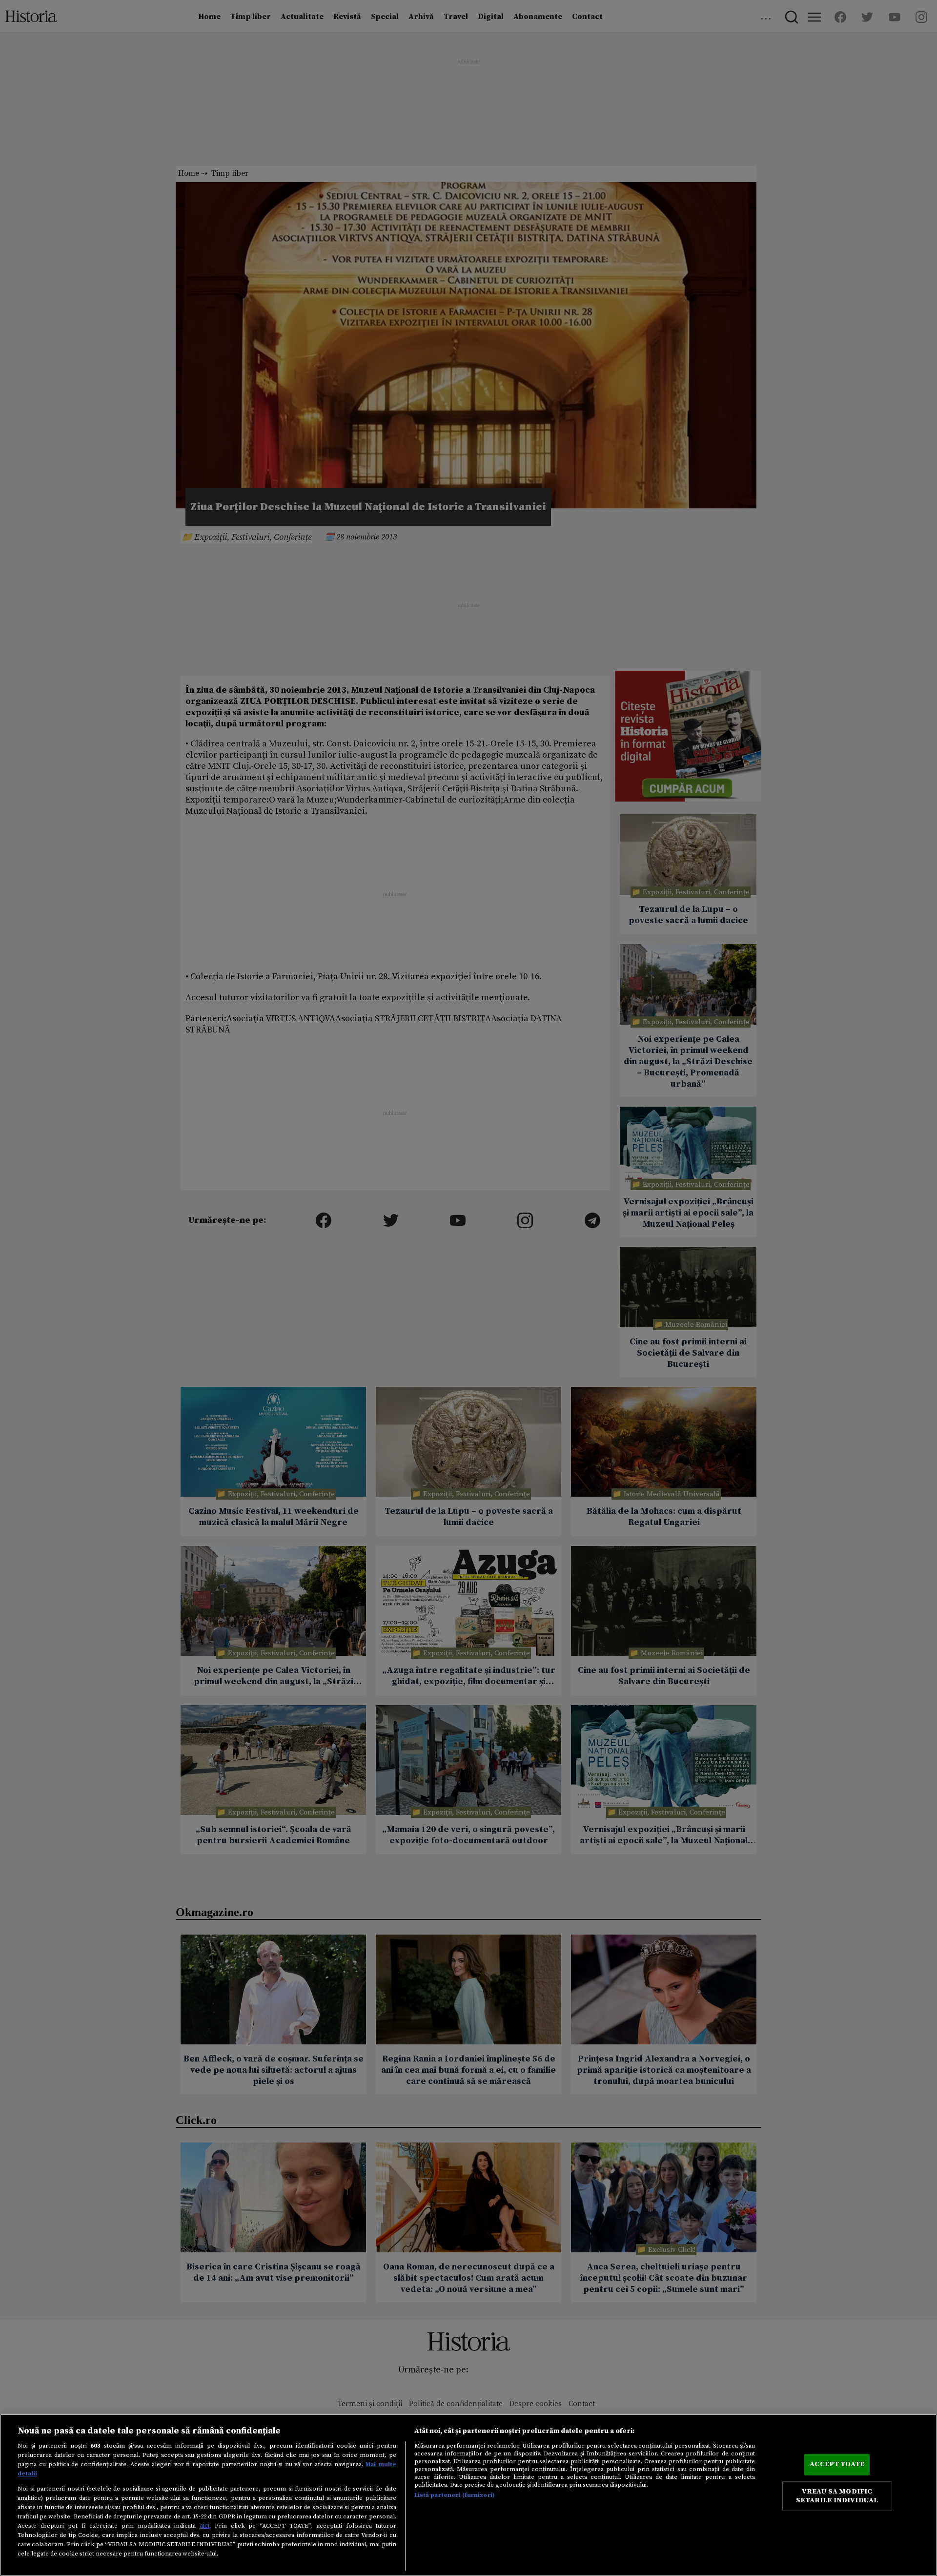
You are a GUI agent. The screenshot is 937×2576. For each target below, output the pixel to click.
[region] (468, 2495)
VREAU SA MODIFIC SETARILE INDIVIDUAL (837, 2496)
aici (204, 2526)
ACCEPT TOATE (837, 2464)
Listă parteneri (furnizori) (455, 2495)
